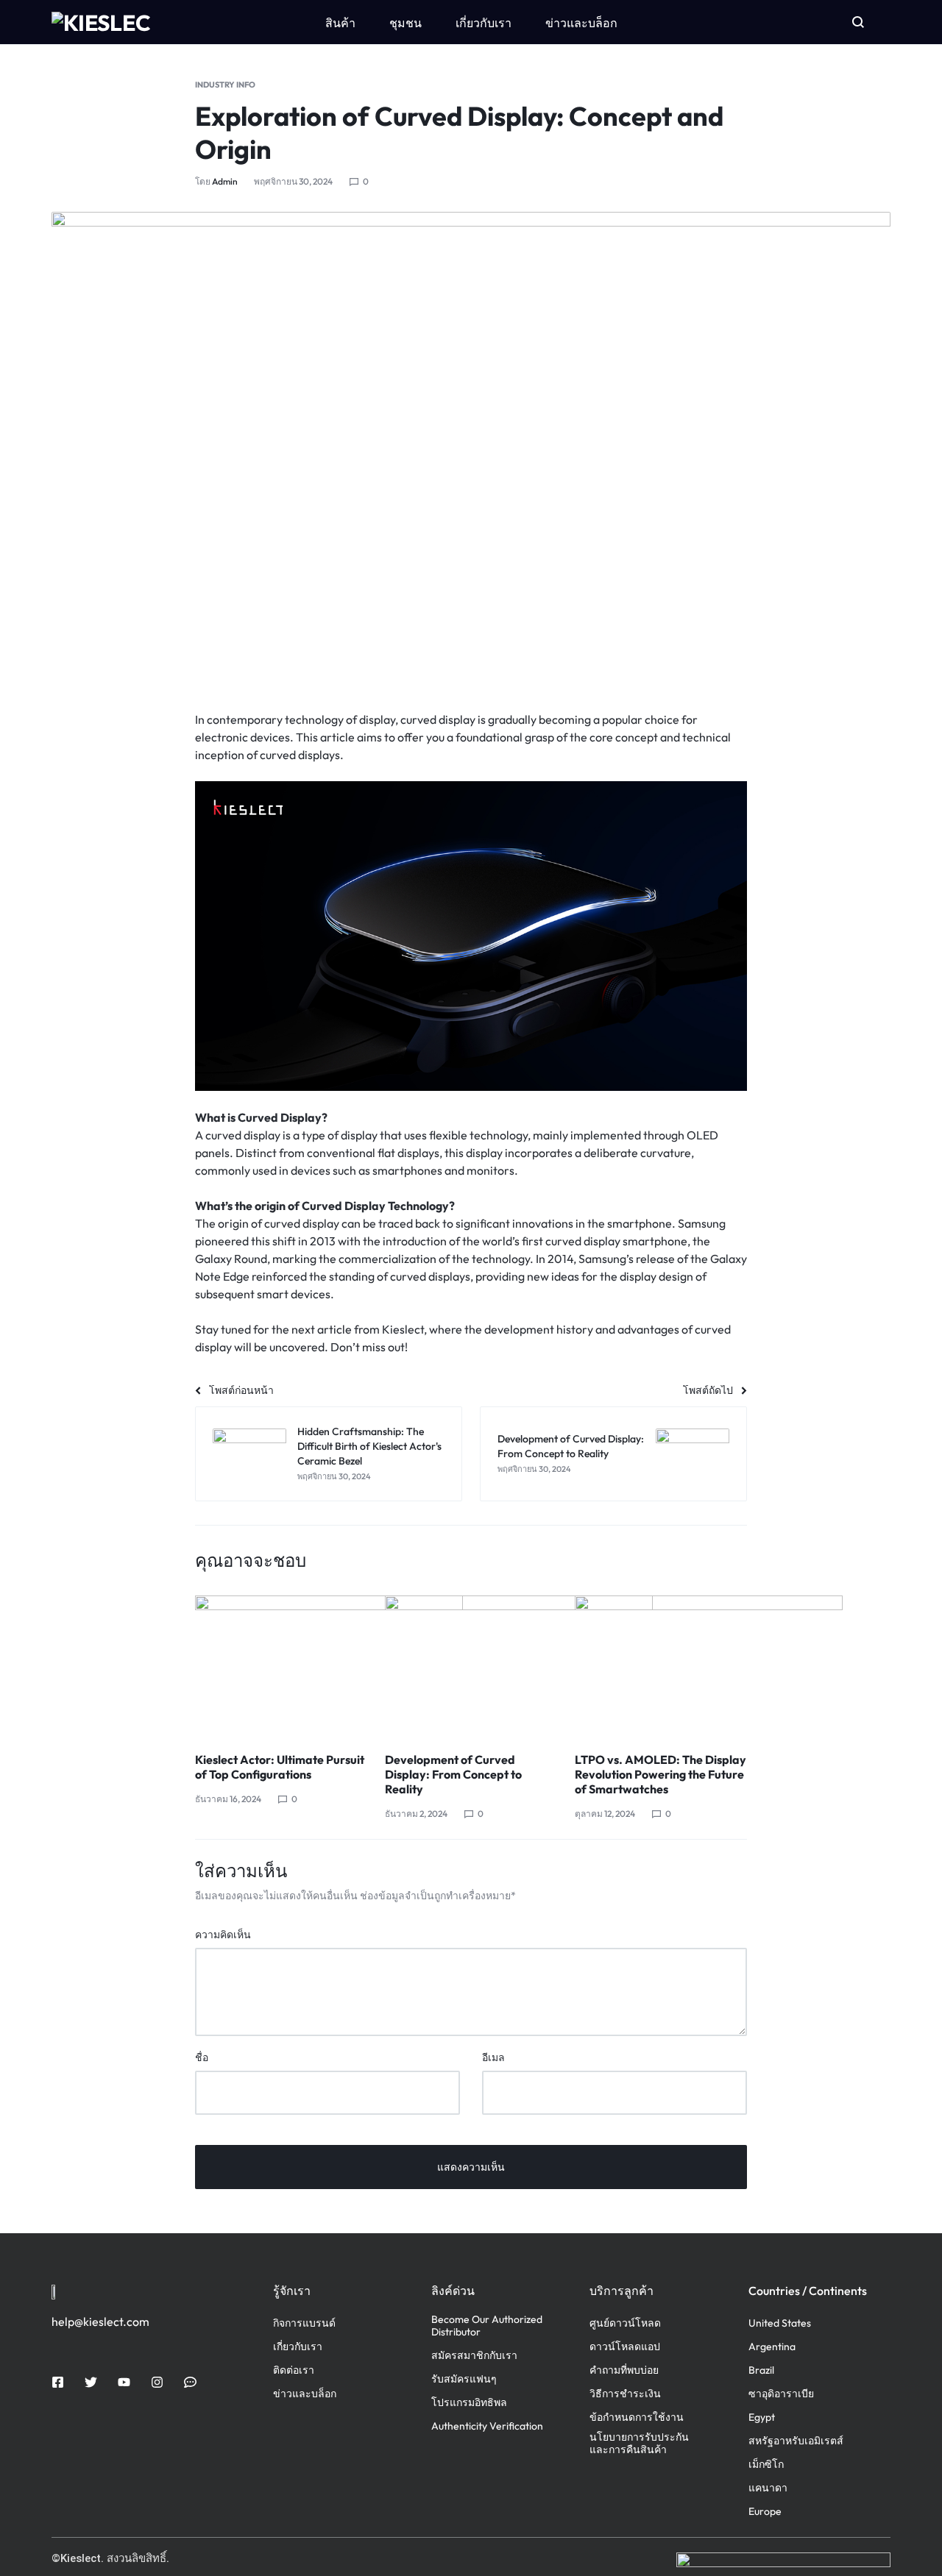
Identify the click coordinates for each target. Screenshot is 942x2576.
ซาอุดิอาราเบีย (781, 2394)
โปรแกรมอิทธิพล (469, 2403)
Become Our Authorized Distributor (487, 2326)
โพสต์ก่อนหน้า (241, 1390)
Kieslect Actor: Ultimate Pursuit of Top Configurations (280, 1767)
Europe (765, 2512)
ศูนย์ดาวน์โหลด (625, 2323)
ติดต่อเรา (294, 2370)
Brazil (761, 2370)
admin (225, 181)
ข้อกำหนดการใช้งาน (637, 2417)
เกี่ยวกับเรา (484, 23)
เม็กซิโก (766, 2465)
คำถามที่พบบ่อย (624, 2370)
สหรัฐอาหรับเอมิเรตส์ (796, 2441)
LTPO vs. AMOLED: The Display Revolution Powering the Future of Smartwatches (661, 1774)
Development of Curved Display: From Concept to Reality (453, 1774)
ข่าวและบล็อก (581, 23)
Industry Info (225, 85)
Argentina (772, 2347)
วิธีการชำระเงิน (625, 2394)
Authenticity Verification (487, 2426)
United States (780, 2323)
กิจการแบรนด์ (304, 2323)
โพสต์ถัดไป (708, 1390)
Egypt (762, 2417)
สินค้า (340, 23)
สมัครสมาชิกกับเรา (474, 2356)
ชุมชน (406, 23)
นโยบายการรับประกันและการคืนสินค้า (639, 2444)
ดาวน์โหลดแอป (625, 2347)
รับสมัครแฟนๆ (464, 2379)
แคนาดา (768, 2488)
